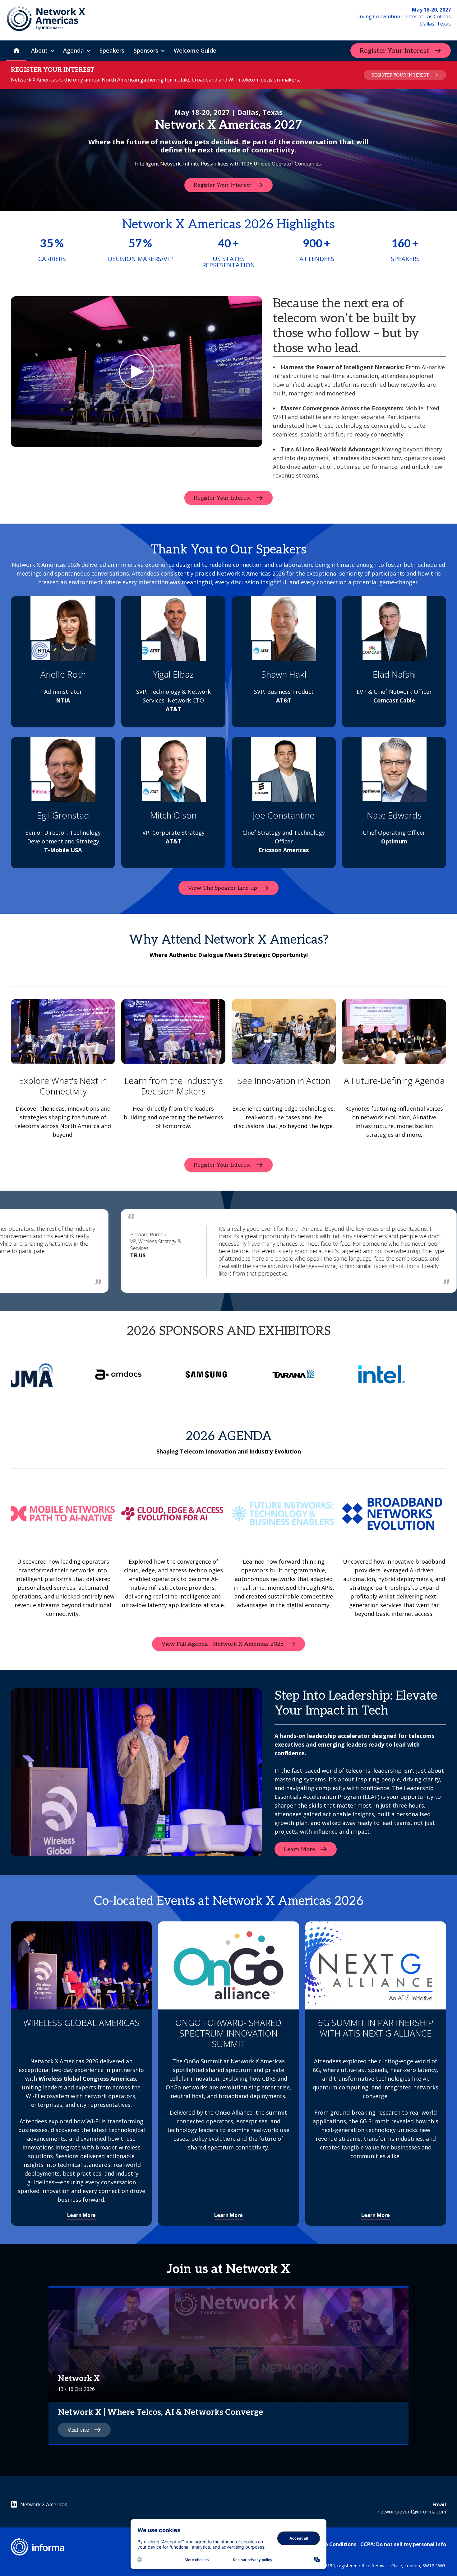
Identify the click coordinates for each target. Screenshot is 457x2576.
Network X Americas (44, 2504)
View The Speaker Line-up (222, 888)
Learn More (300, 1849)
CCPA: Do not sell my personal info (403, 2544)
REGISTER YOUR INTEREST (400, 75)
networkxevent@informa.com (412, 2512)
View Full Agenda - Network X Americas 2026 (222, 1644)
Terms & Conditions (332, 2544)
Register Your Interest (395, 51)
